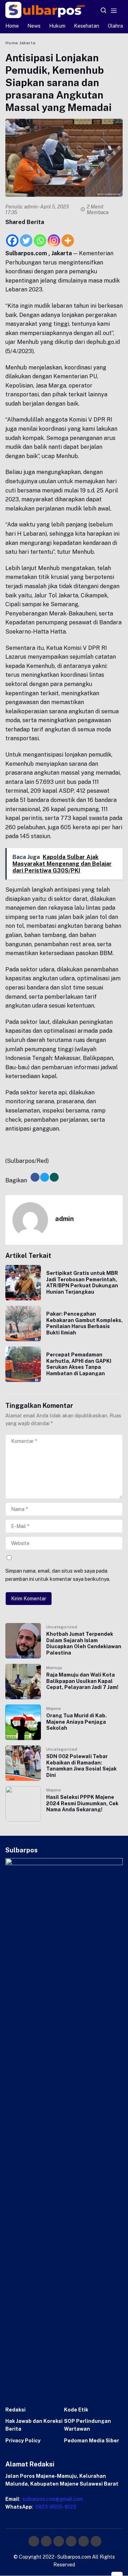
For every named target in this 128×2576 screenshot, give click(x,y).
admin (31, 207)
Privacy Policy (23, 2441)
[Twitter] (26, 237)
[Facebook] (12, 237)
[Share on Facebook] (35, 1177)
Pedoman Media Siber (92, 2441)
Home (12, 26)
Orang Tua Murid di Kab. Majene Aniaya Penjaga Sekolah (76, 1722)
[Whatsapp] (40, 237)
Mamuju (54, 1668)
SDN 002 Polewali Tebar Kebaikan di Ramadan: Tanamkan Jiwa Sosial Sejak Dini (81, 1766)
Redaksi (15, 2410)
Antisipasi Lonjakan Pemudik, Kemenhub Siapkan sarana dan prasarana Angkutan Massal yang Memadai (58, 82)
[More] (68, 237)
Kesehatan (87, 26)
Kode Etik (76, 2410)
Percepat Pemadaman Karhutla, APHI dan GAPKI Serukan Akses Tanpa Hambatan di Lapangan (79, 1364)
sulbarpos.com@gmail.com (52, 2499)
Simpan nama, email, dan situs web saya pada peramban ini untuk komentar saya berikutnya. (58, 1575)
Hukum (57, 26)
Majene (54, 1708)
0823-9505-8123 (55, 2507)
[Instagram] (54, 237)
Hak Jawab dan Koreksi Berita (34, 2425)
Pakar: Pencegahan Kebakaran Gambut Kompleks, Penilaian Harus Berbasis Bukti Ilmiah (84, 1323)
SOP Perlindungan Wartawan (87, 2425)
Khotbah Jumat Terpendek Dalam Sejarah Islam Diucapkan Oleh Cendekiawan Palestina (84, 1643)
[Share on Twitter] (45, 1177)
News (34, 26)
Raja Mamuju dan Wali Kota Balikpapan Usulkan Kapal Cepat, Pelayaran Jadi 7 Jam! (82, 1681)
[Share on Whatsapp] (54, 1177)
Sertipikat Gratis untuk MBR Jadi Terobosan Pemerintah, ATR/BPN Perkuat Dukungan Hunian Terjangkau (82, 1283)
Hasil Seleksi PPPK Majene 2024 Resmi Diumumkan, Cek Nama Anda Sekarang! (82, 1803)
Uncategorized (62, 1627)
